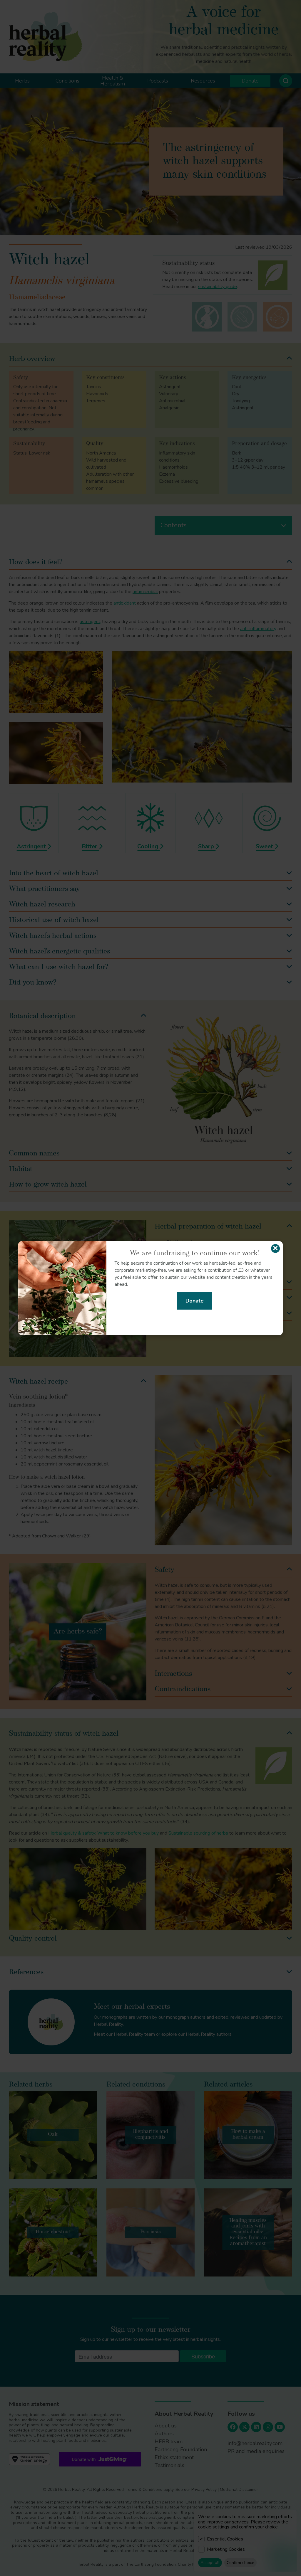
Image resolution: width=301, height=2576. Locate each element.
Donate (195, 1301)
